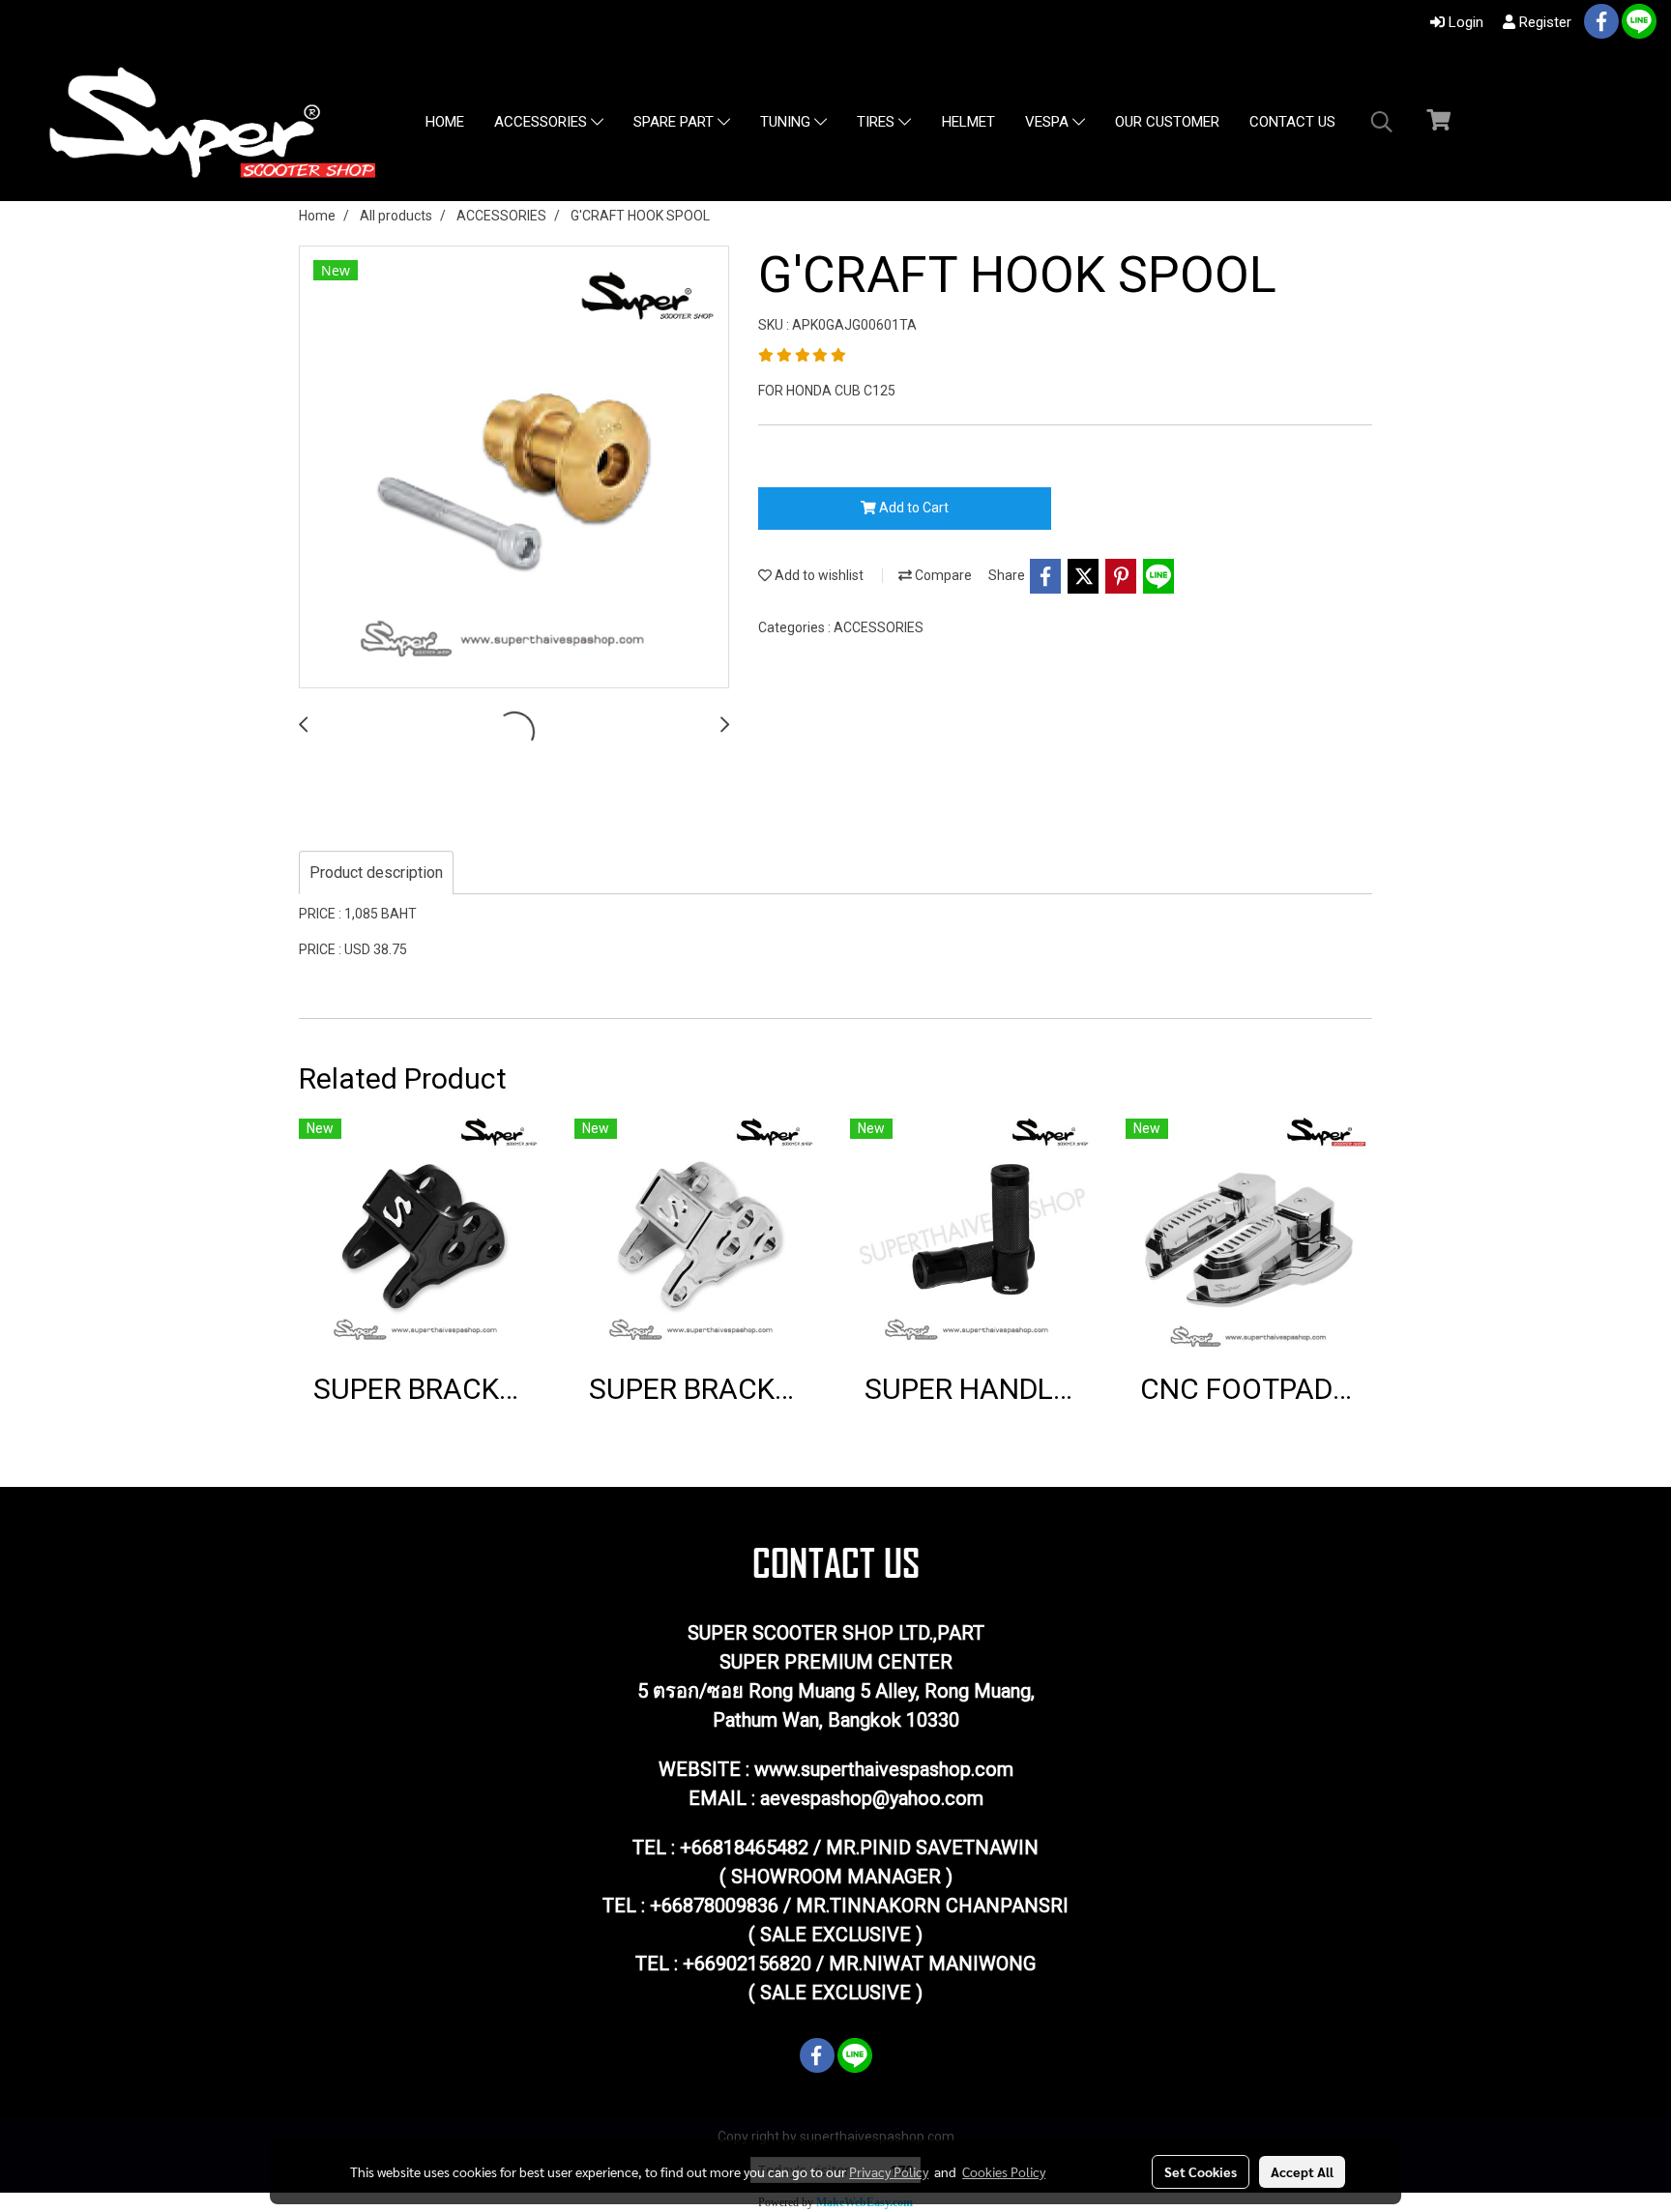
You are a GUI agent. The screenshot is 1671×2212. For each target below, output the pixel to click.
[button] (1382, 122)
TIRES (878, 123)
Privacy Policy (889, 2171)
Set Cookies (1201, 2171)
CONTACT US (1292, 122)
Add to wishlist (818, 575)
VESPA (1049, 123)
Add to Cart (912, 508)
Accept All (1302, 2171)
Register (1543, 22)
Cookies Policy (1004, 2171)
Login (1464, 22)
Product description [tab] (376, 873)
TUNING (787, 123)
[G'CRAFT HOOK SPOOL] (514, 468)
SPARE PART (675, 123)
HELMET (968, 122)
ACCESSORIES (542, 123)
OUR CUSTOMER (1167, 122)
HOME (445, 122)
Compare (942, 575)
